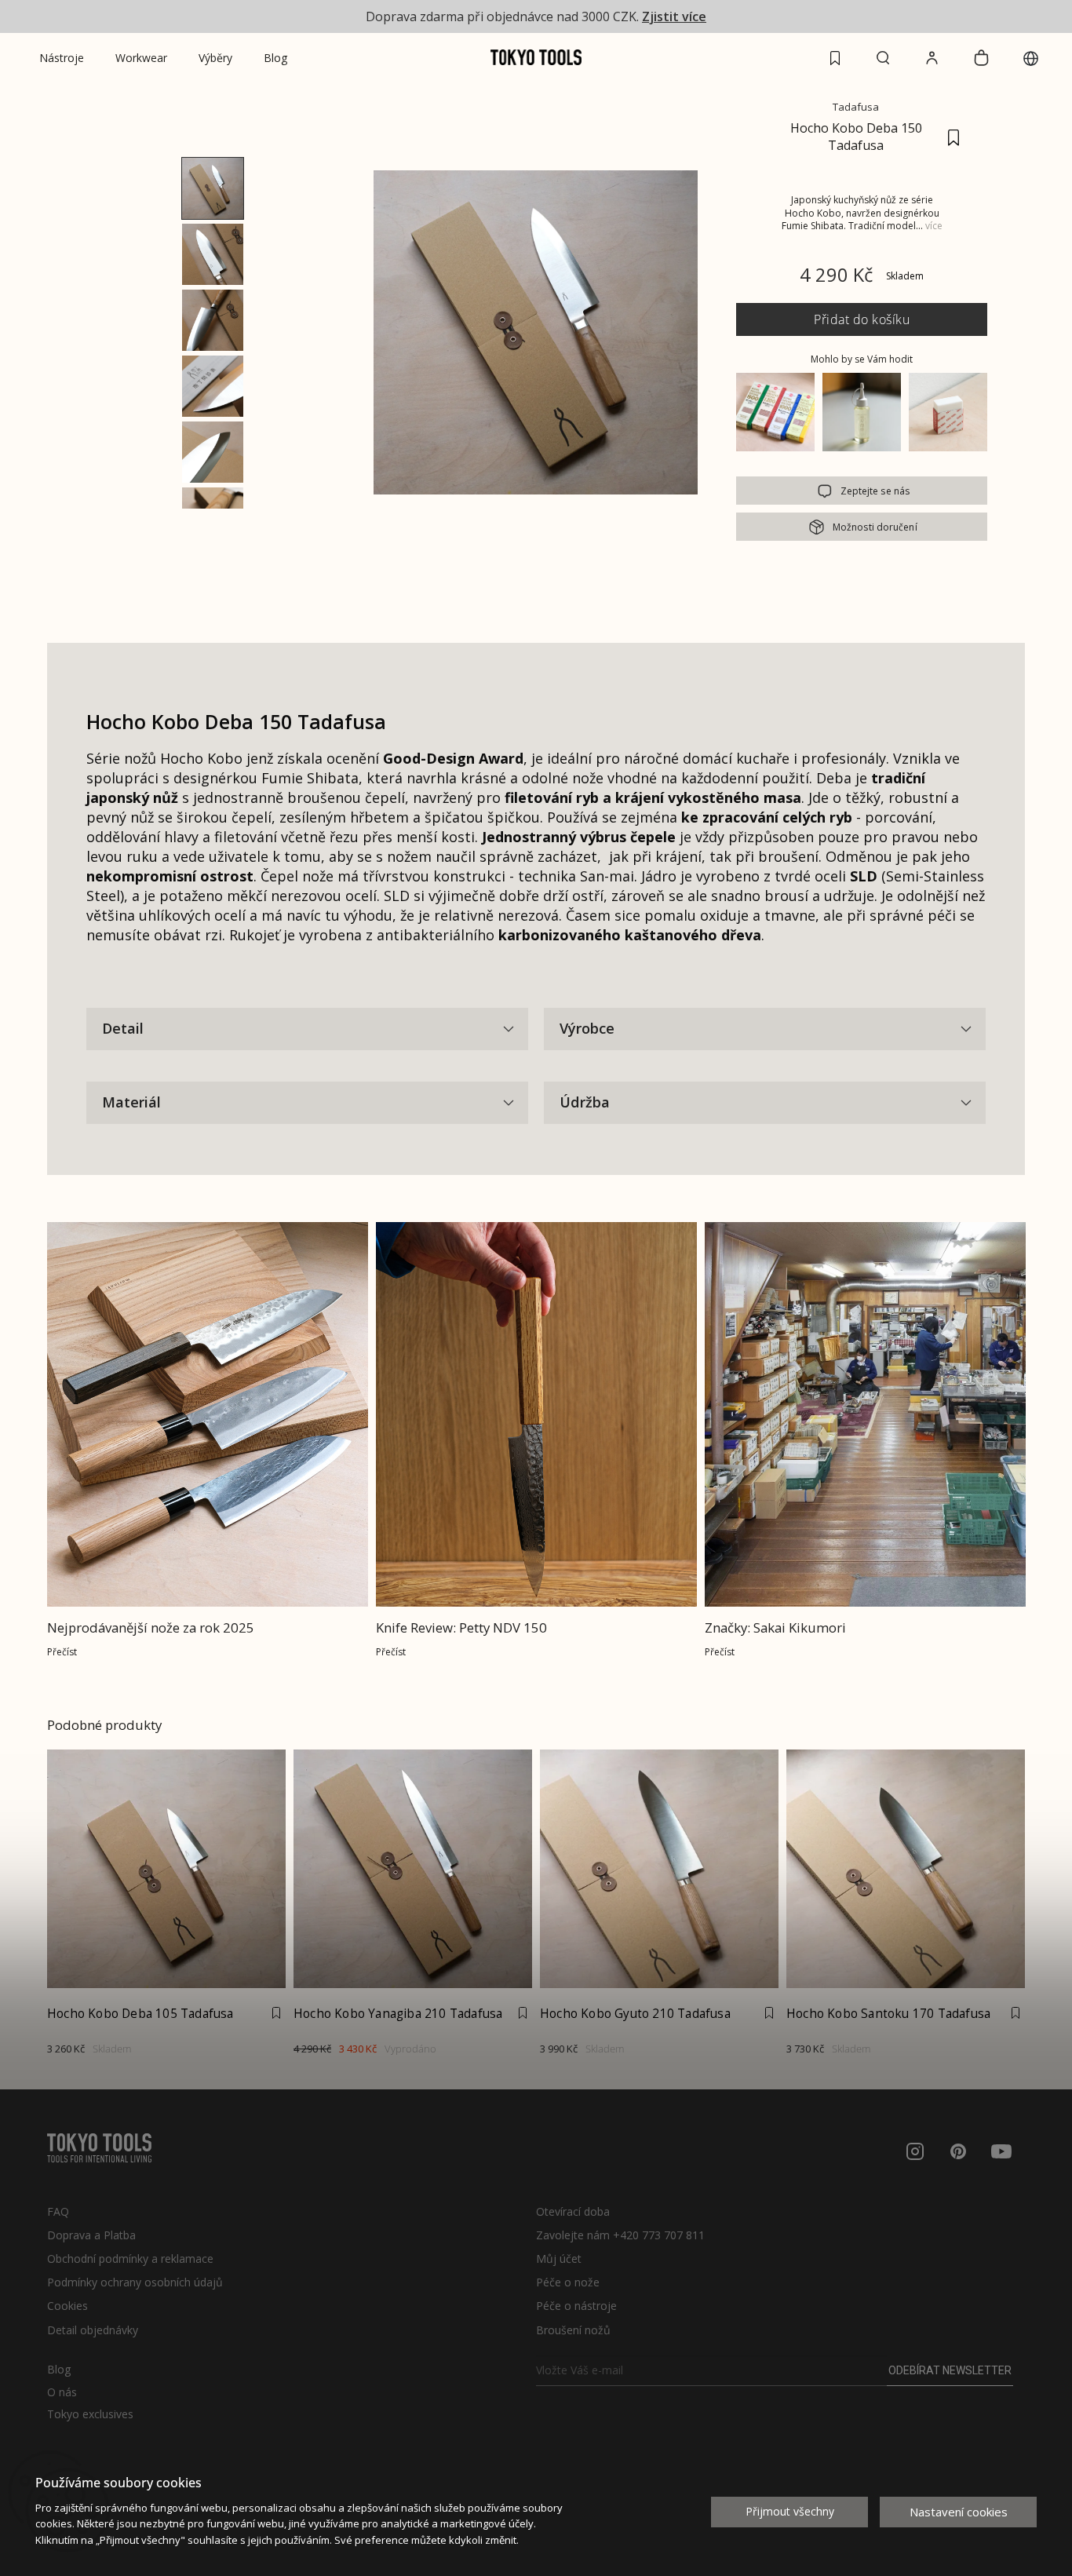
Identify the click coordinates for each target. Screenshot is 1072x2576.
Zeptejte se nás (875, 491)
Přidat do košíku (862, 319)
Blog (59, 2370)
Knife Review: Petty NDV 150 (463, 1627)
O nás (62, 2392)
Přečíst (62, 1652)
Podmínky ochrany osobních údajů (135, 2282)
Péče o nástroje (576, 2306)
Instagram (915, 2151)
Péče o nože (568, 2282)
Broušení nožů (573, 2330)
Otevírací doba (573, 2211)
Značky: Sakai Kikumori (775, 1627)
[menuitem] (62, 58)
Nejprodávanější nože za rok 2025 (151, 1627)
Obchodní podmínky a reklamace (130, 2259)
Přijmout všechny (790, 2511)
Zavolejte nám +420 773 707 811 (620, 2235)
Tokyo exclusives (90, 2414)
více (934, 226)
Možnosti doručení (875, 527)
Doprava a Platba (91, 2235)
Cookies (67, 2306)
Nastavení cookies (959, 2512)
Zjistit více (674, 16)
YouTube (1001, 2151)
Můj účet (559, 2259)
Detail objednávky (93, 2330)
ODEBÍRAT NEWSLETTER (950, 2370)
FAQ (58, 2211)
